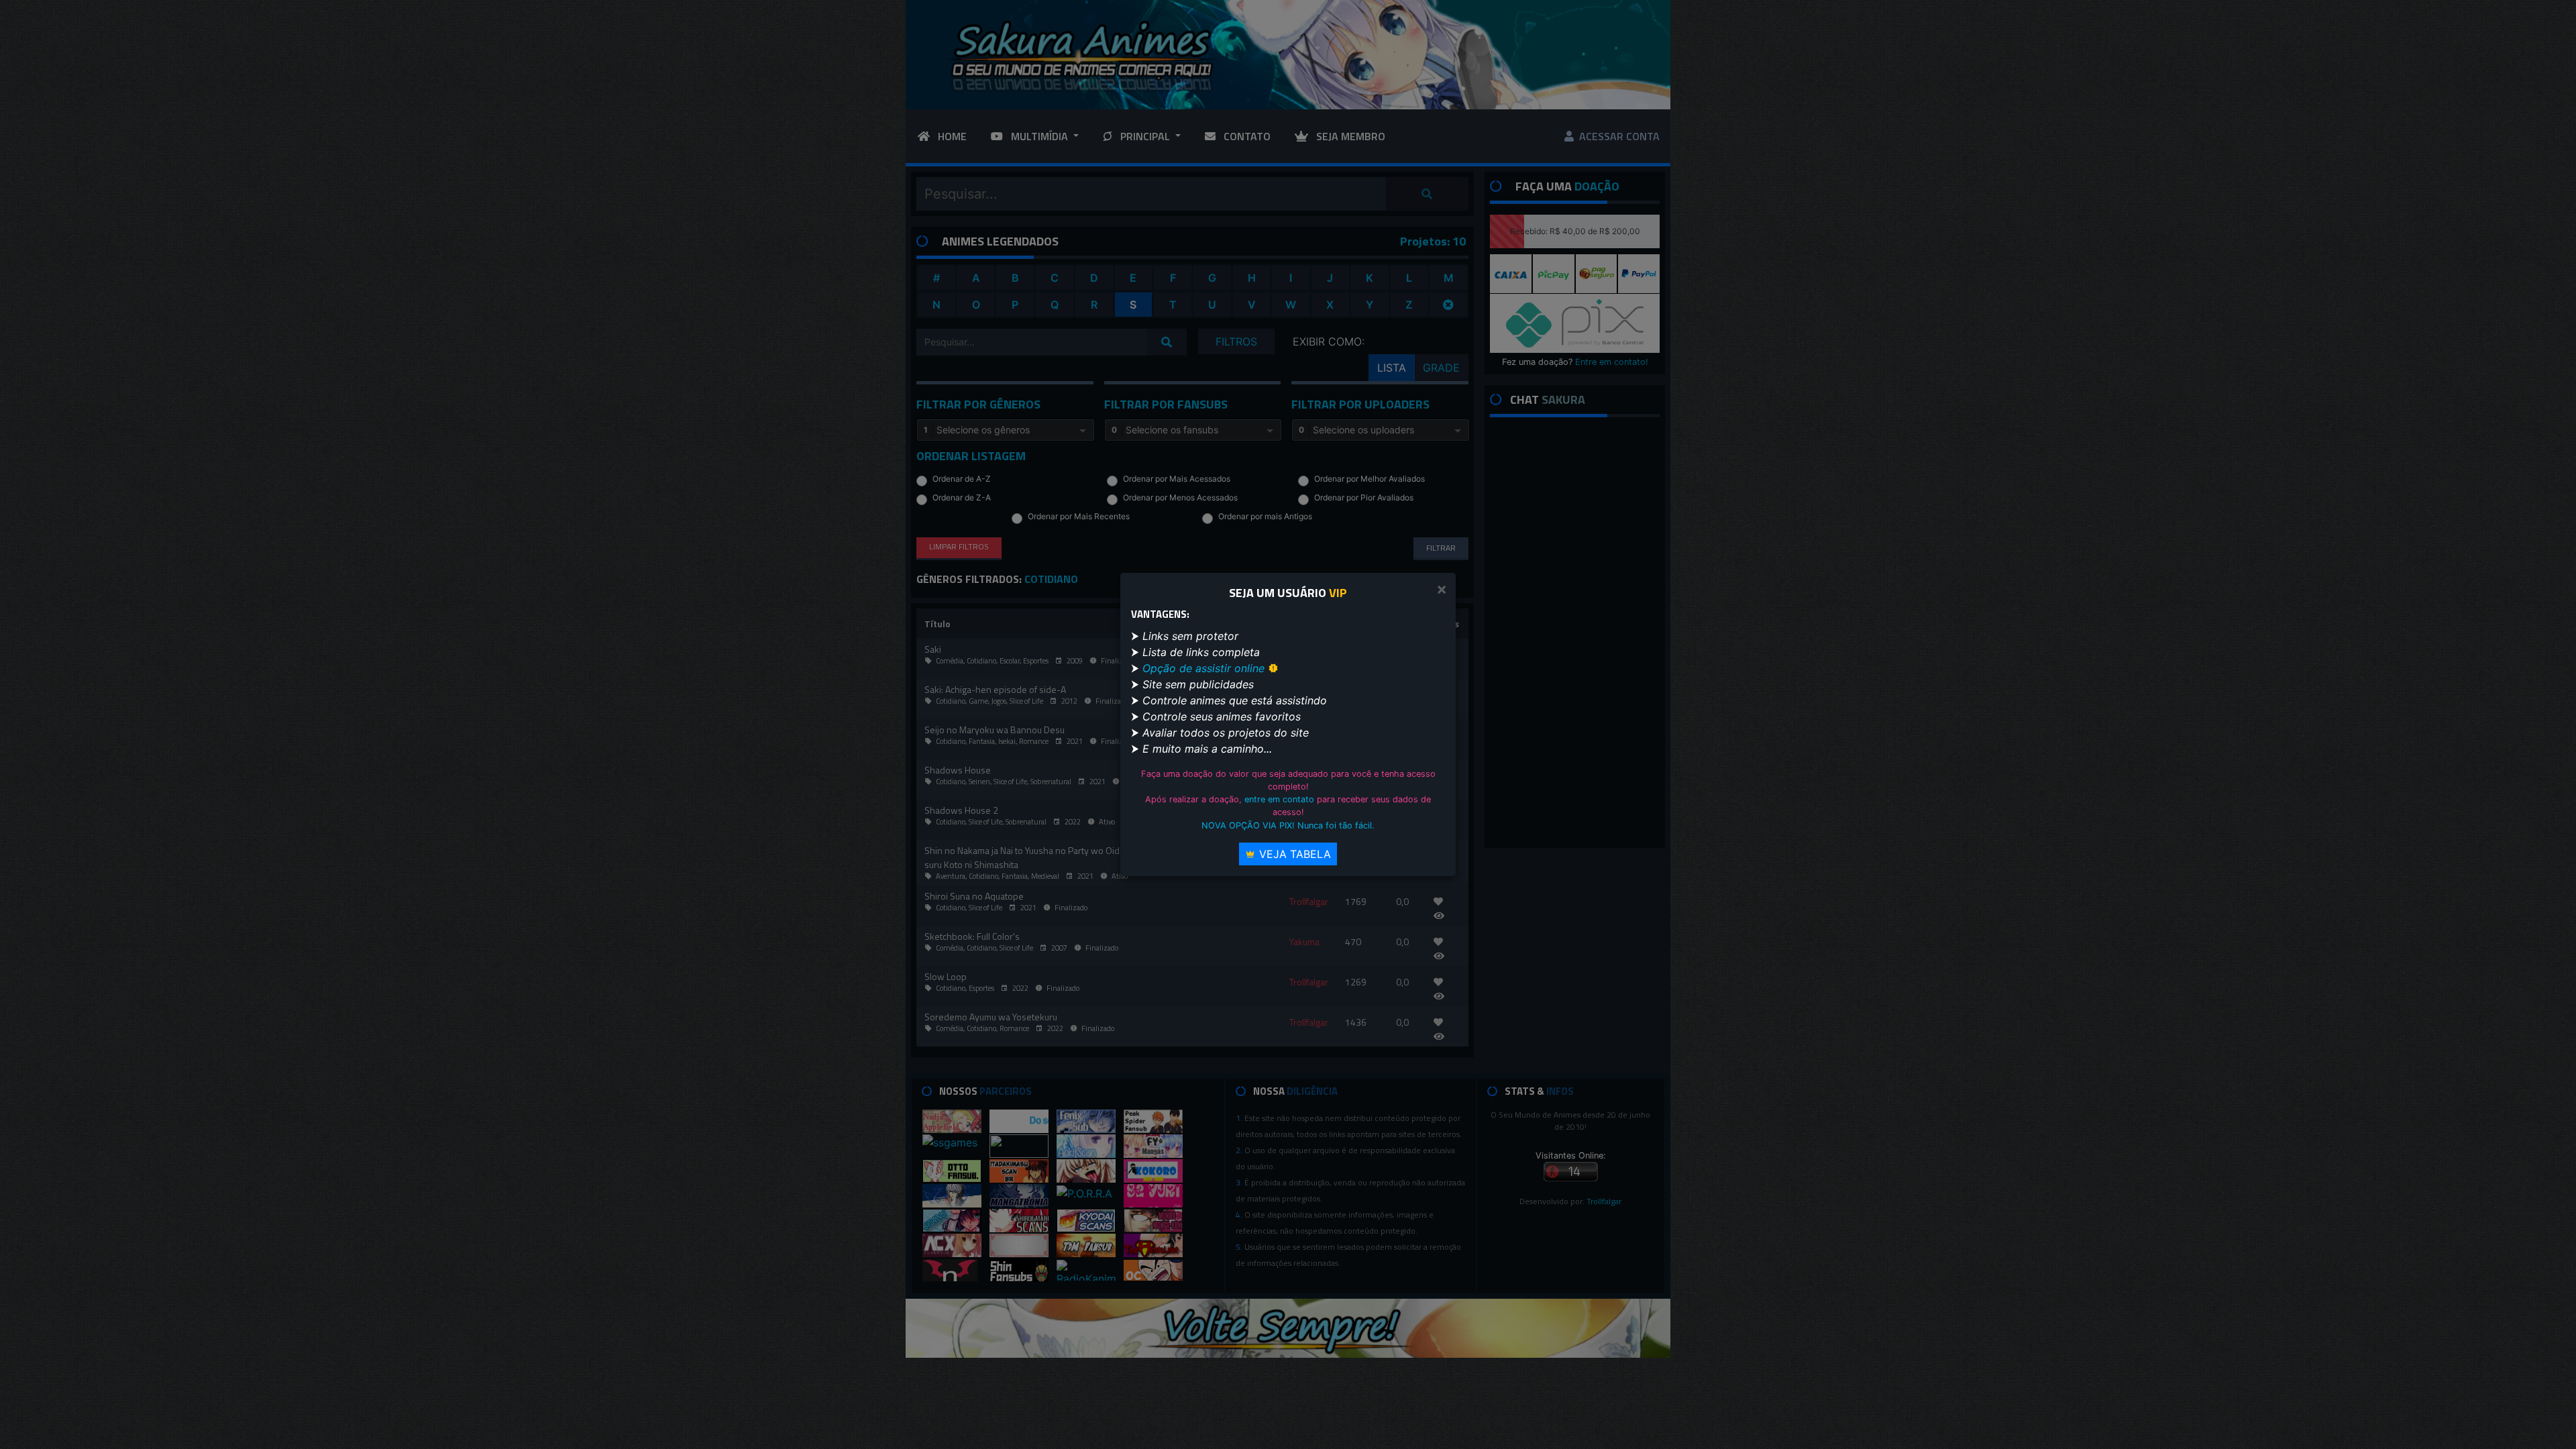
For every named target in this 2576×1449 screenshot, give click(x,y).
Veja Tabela (1293, 854)
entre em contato (1279, 799)
